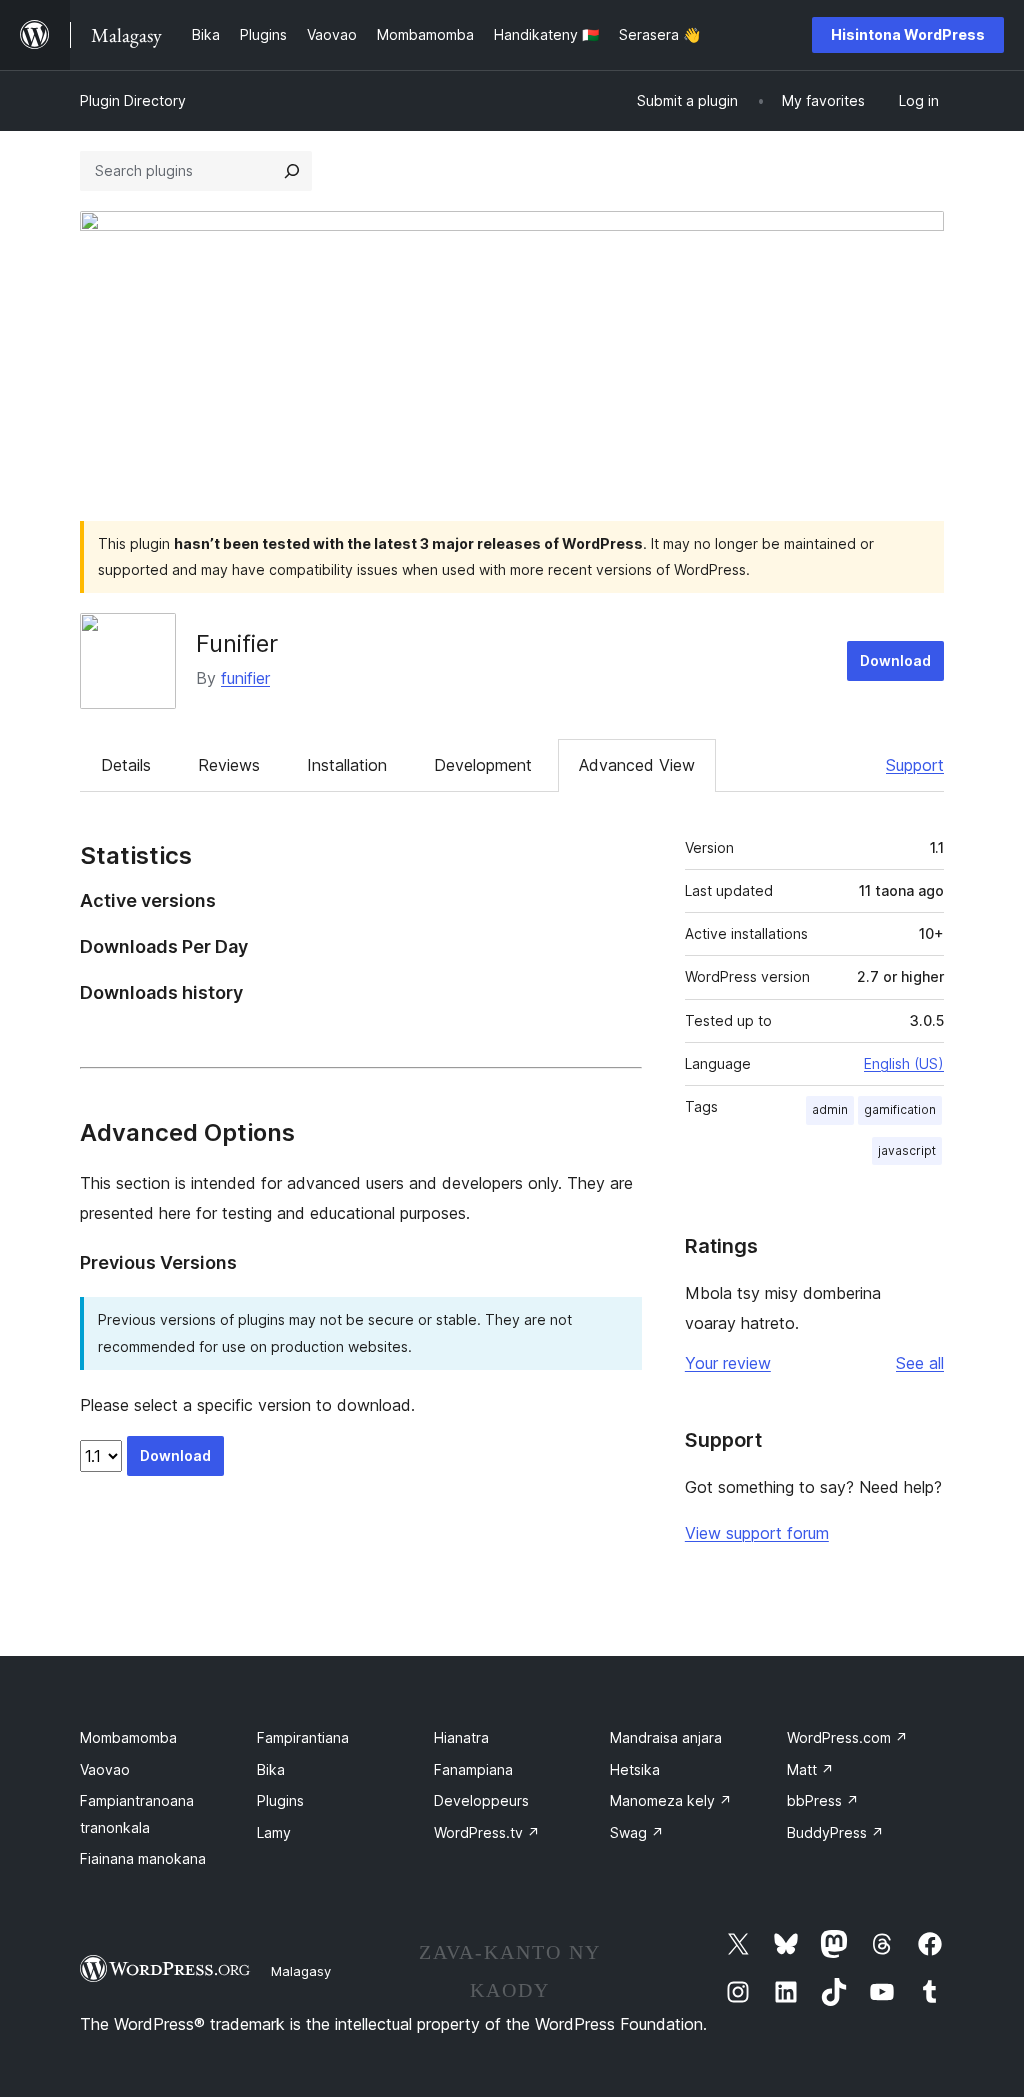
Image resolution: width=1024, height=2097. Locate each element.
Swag (637, 1832)
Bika (271, 1769)
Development (483, 765)
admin (830, 1109)
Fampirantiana (303, 1737)
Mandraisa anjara (666, 1737)
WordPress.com (847, 1737)
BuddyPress (835, 1832)
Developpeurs (481, 1800)
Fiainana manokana (143, 1858)
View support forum (757, 1533)
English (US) (904, 1063)
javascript (907, 1150)
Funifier (237, 643)
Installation (347, 765)
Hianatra (461, 1737)
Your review (728, 1363)
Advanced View (637, 765)
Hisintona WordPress (908, 34)
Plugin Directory (133, 100)
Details (126, 765)
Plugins (280, 1800)
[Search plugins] (292, 171)
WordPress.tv (487, 1832)
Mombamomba (128, 1737)
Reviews (229, 765)
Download (895, 660)
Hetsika (635, 1769)
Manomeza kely (671, 1800)
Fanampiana (473, 1769)
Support (915, 765)
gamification (900, 1109)
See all (920, 1363)
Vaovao (105, 1769)
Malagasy (301, 1971)
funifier (245, 678)
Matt (810, 1769)
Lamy (274, 1832)
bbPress (823, 1800)
